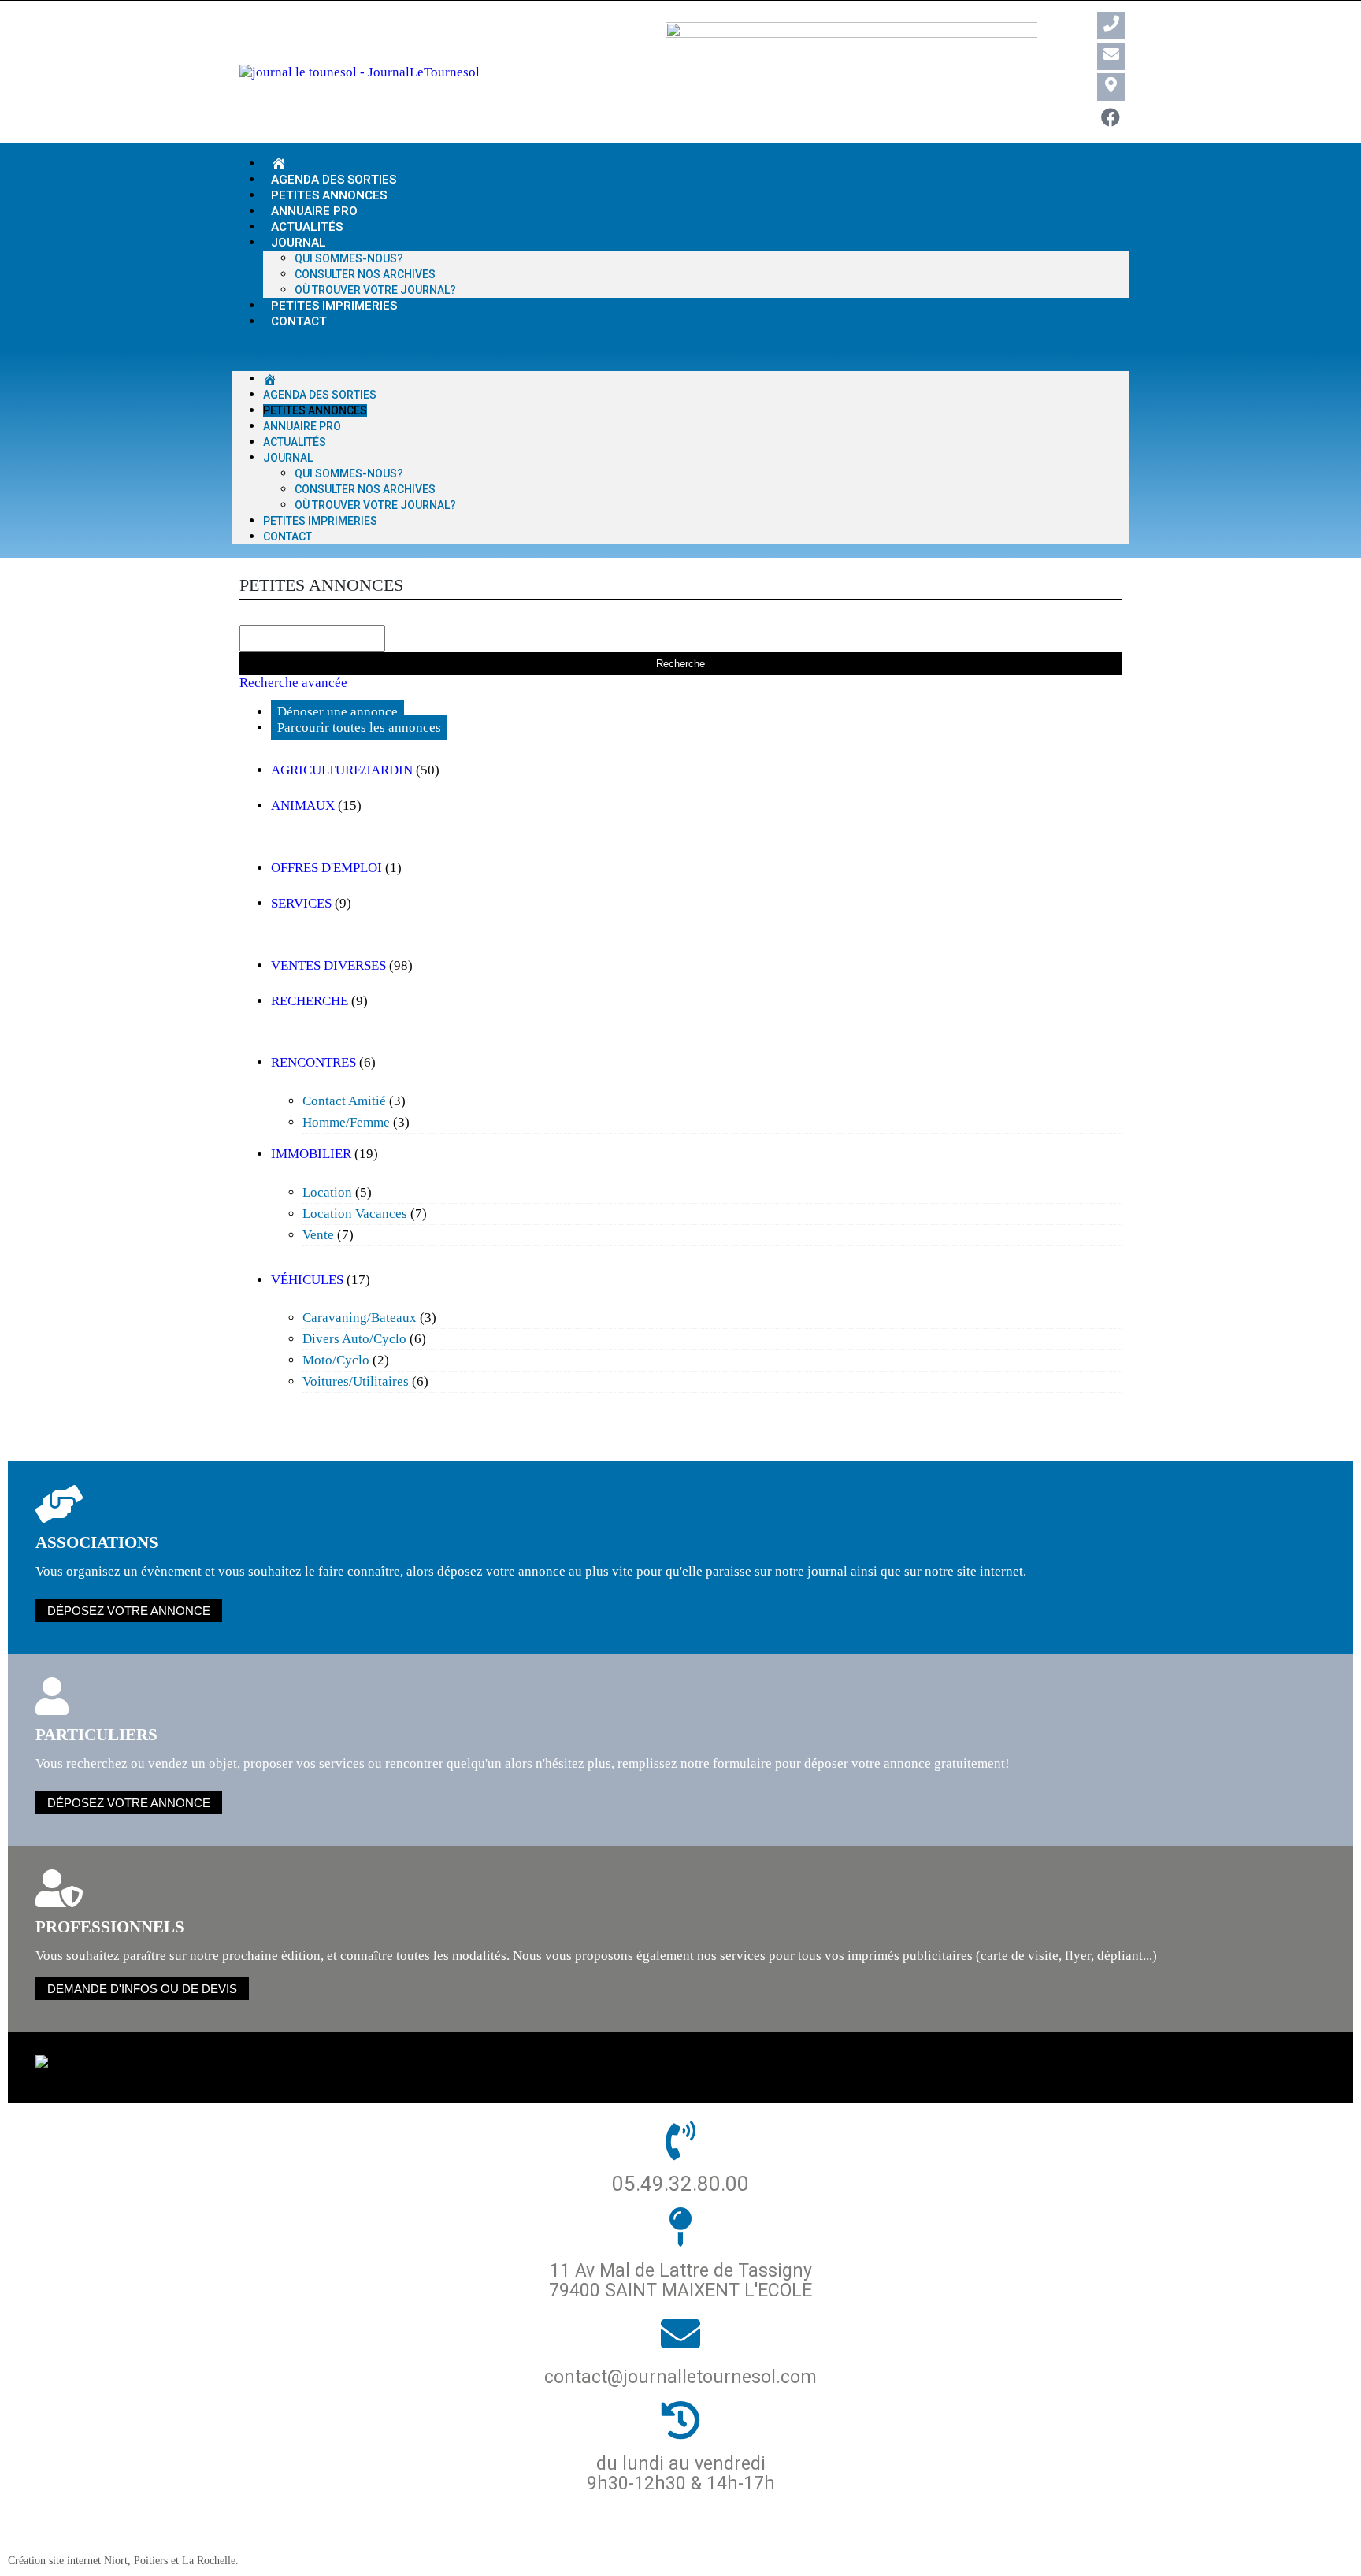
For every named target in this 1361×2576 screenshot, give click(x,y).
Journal (299, 243)
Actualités (295, 442)
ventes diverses (328, 965)
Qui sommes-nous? (349, 258)
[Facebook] (1111, 118)
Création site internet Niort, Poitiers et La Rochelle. (123, 2560)
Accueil (454, 2536)
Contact (299, 321)
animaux (303, 805)
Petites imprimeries (320, 521)
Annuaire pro (302, 426)
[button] (680, 351)
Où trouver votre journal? (375, 505)
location (327, 1192)
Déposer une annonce (337, 712)
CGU (835, 2536)
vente (318, 1235)
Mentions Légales (745, 2536)
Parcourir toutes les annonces (359, 728)
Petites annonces (315, 410)
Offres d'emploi (326, 868)
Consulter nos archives (365, 274)
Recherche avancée (293, 683)
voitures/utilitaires (356, 1381)
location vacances (355, 1214)
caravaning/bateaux (360, 1318)
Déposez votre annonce (129, 1611)
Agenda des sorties (320, 395)
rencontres (313, 1062)
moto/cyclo (336, 1360)
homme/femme (346, 1122)
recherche (310, 1001)
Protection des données (582, 2536)
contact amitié (344, 1101)
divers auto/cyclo (354, 1339)
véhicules (307, 1280)
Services (301, 903)
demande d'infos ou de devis (142, 1989)
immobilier (311, 1154)
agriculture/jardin (342, 770)
